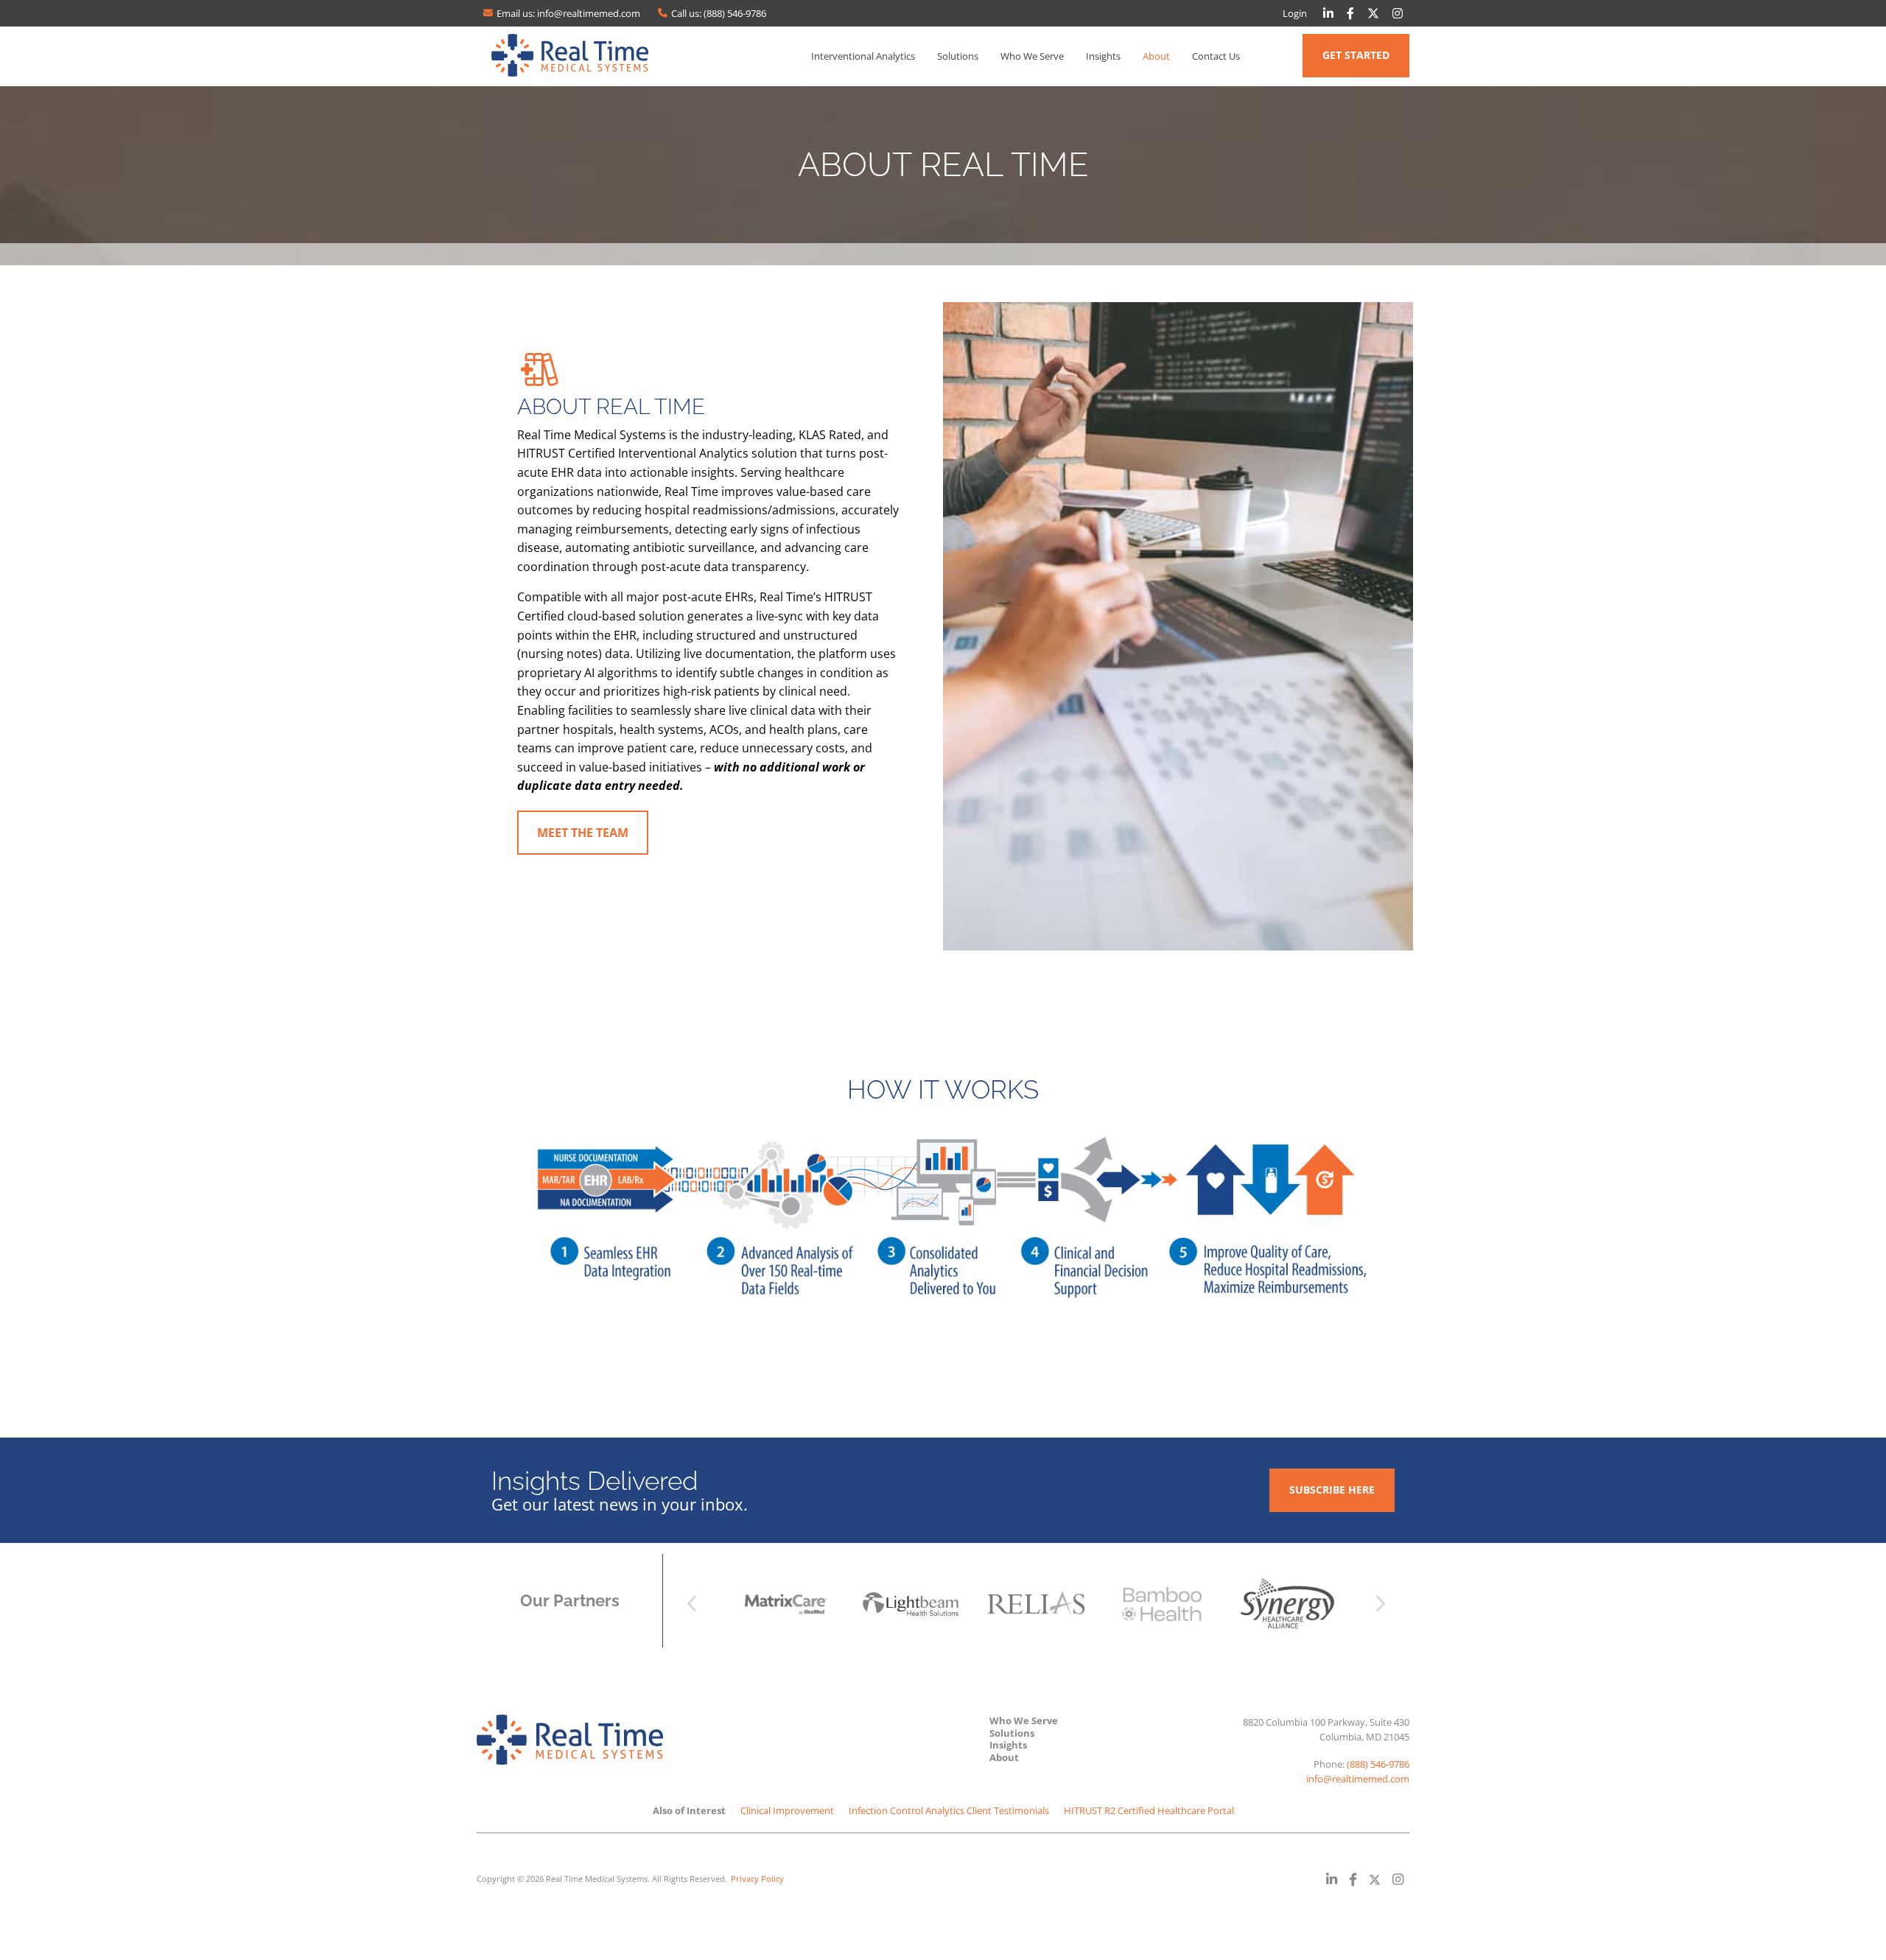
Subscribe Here (1332, 1490)
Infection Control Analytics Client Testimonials (949, 1810)
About (1156, 56)
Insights (1103, 56)
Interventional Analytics (863, 56)
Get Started (1356, 55)
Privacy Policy (757, 1879)
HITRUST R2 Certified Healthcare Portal (1149, 1810)
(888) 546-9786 (1378, 1764)
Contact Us (1216, 56)
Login (1295, 13)
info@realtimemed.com (1358, 1779)
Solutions (958, 56)
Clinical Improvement (787, 1810)
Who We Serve (1032, 56)
